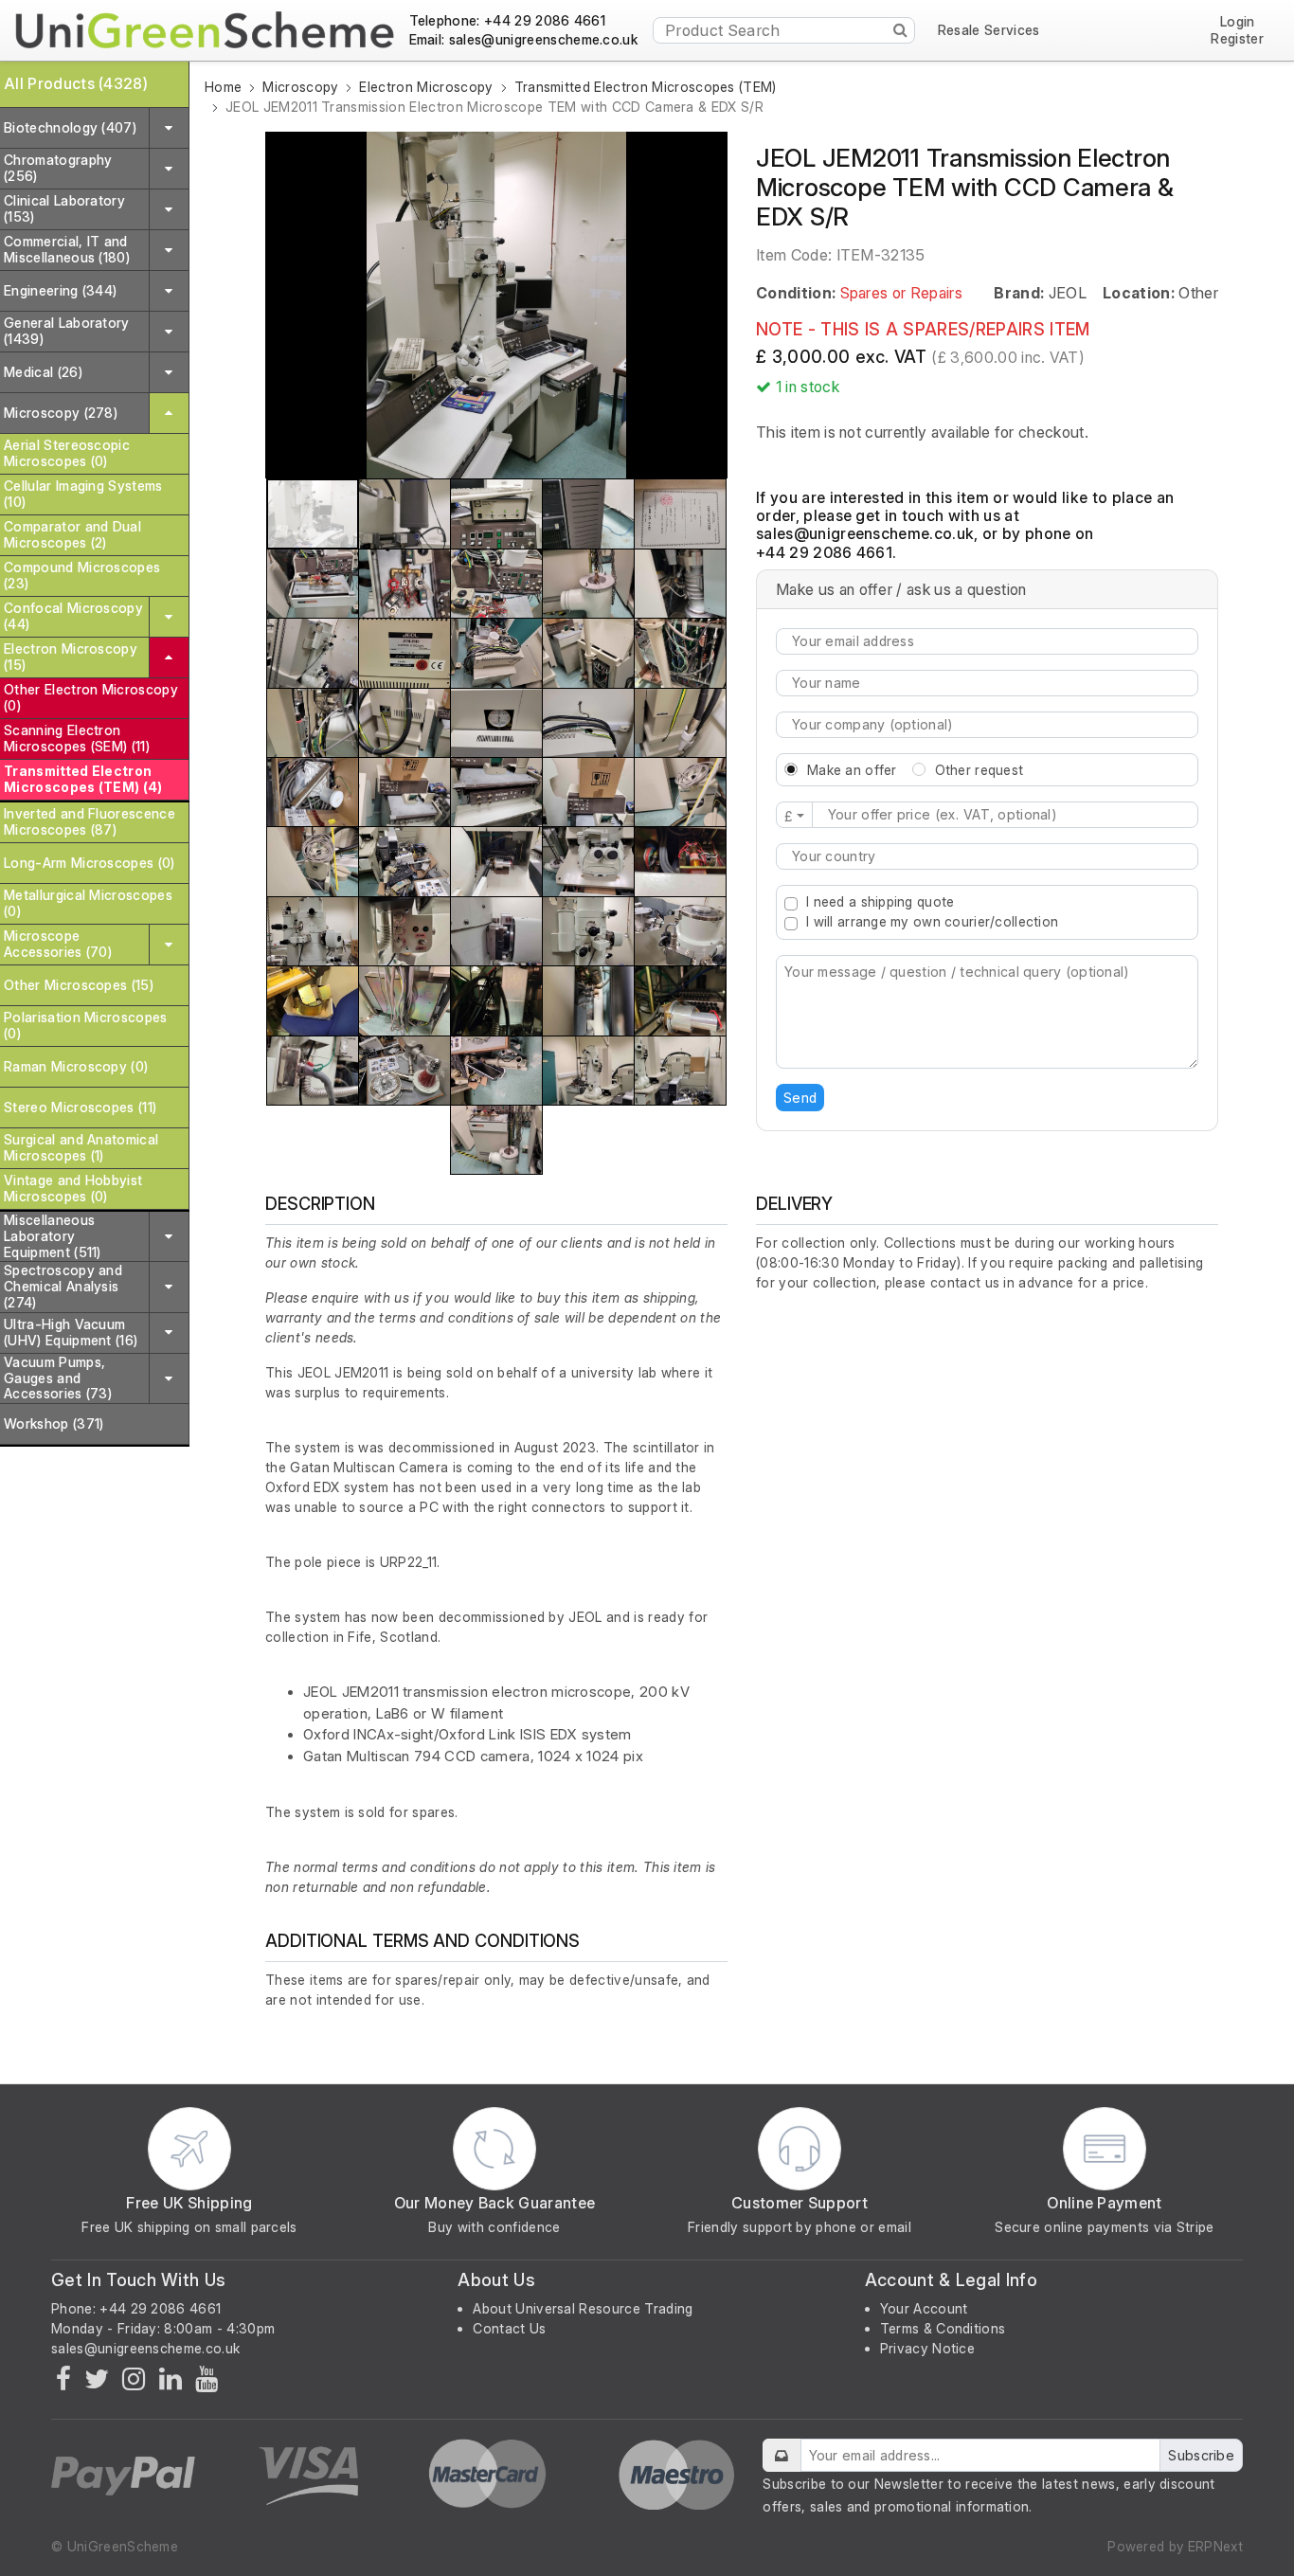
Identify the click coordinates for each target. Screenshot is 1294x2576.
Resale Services (989, 30)
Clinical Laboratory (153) (64, 208)
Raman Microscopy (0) (76, 1066)
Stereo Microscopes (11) (80, 1107)
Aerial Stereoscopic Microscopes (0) (67, 453)
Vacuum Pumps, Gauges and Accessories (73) (58, 1378)
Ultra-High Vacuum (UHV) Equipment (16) (71, 1332)
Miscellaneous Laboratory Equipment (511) (53, 1236)
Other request (979, 770)
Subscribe (1201, 2455)
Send (800, 1098)
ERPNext (1215, 2546)
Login (1238, 22)
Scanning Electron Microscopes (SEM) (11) (77, 738)
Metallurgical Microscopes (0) (88, 903)
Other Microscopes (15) (79, 985)
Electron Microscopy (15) (71, 657)
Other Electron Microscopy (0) (91, 697)
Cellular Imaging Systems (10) (83, 494)
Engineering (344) (60, 290)
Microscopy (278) (61, 413)
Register (1237, 39)
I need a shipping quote (880, 901)
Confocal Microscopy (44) (73, 616)
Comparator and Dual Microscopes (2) (72, 534)
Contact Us (509, 2328)
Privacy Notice (927, 2348)
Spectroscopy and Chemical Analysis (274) (63, 1286)
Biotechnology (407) (70, 127)
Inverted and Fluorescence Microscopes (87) (90, 821)
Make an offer (852, 770)
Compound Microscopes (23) (82, 575)
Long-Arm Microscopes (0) (90, 863)
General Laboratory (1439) (67, 331)
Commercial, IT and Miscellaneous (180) (67, 249)
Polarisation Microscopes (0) (86, 1025)
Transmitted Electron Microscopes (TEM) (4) (83, 779)
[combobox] (987, 856)
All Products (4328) (76, 83)
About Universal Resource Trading (583, 2308)
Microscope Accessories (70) (58, 944)
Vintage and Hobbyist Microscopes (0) (73, 1188)
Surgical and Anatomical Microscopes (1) (81, 1147)
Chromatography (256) (58, 168)
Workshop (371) (54, 1423)
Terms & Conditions (943, 2328)
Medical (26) (43, 372)
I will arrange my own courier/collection (932, 921)
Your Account (924, 2308)
